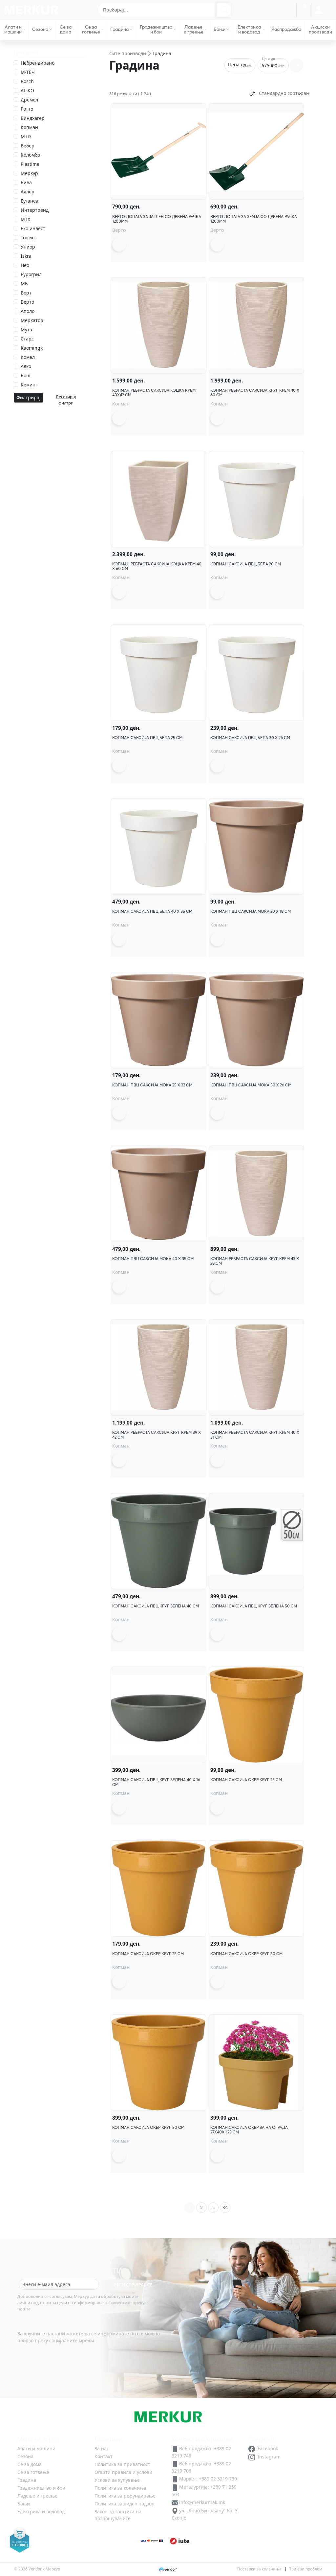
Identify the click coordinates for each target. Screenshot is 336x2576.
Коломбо (30, 155)
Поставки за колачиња (259, 2569)
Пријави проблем (305, 2569)
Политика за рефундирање (125, 2496)
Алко (26, 366)
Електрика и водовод (249, 29)
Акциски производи (320, 29)
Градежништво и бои (156, 29)
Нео (25, 265)
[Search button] (224, 10)
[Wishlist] (289, 10)
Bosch (27, 81)
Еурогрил (31, 274)
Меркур (29, 173)
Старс (27, 339)
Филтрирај (29, 397)
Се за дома (66, 29)
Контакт (104, 2456)
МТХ (25, 219)
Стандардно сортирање (282, 93)
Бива (26, 182)
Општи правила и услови (123, 2472)
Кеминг (29, 385)
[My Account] (318, 10)
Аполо (28, 311)
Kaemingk (32, 348)
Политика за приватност (122, 2464)
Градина (119, 29)
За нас (242, 9)
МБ (24, 284)
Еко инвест (33, 228)
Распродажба (286, 29)
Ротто (27, 109)
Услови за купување (117, 2480)
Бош (26, 375)
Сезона (40, 29)
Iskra (26, 256)
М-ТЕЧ (28, 72)
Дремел (29, 100)
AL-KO (27, 90)
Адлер (28, 192)
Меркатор (32, 320)
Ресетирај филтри (66, 400)
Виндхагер (33, 118)
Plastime (30, 164)
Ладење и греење (194, 29)
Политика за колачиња (120, 2488)
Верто (27, 302)
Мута (26, 329)
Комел (28, 357)
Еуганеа (30, 201)
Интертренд (35, 210)
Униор (28, 247)
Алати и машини (13, 29)
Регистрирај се (133, 2285)
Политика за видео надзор (125, 2504)
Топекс (28, 238)
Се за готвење (91, 29)
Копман (29, 127)
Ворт (26, 293)
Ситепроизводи (128, 53)
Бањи (220, 29)
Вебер (28, 146)
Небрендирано (38, 63)
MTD (26, 136)
